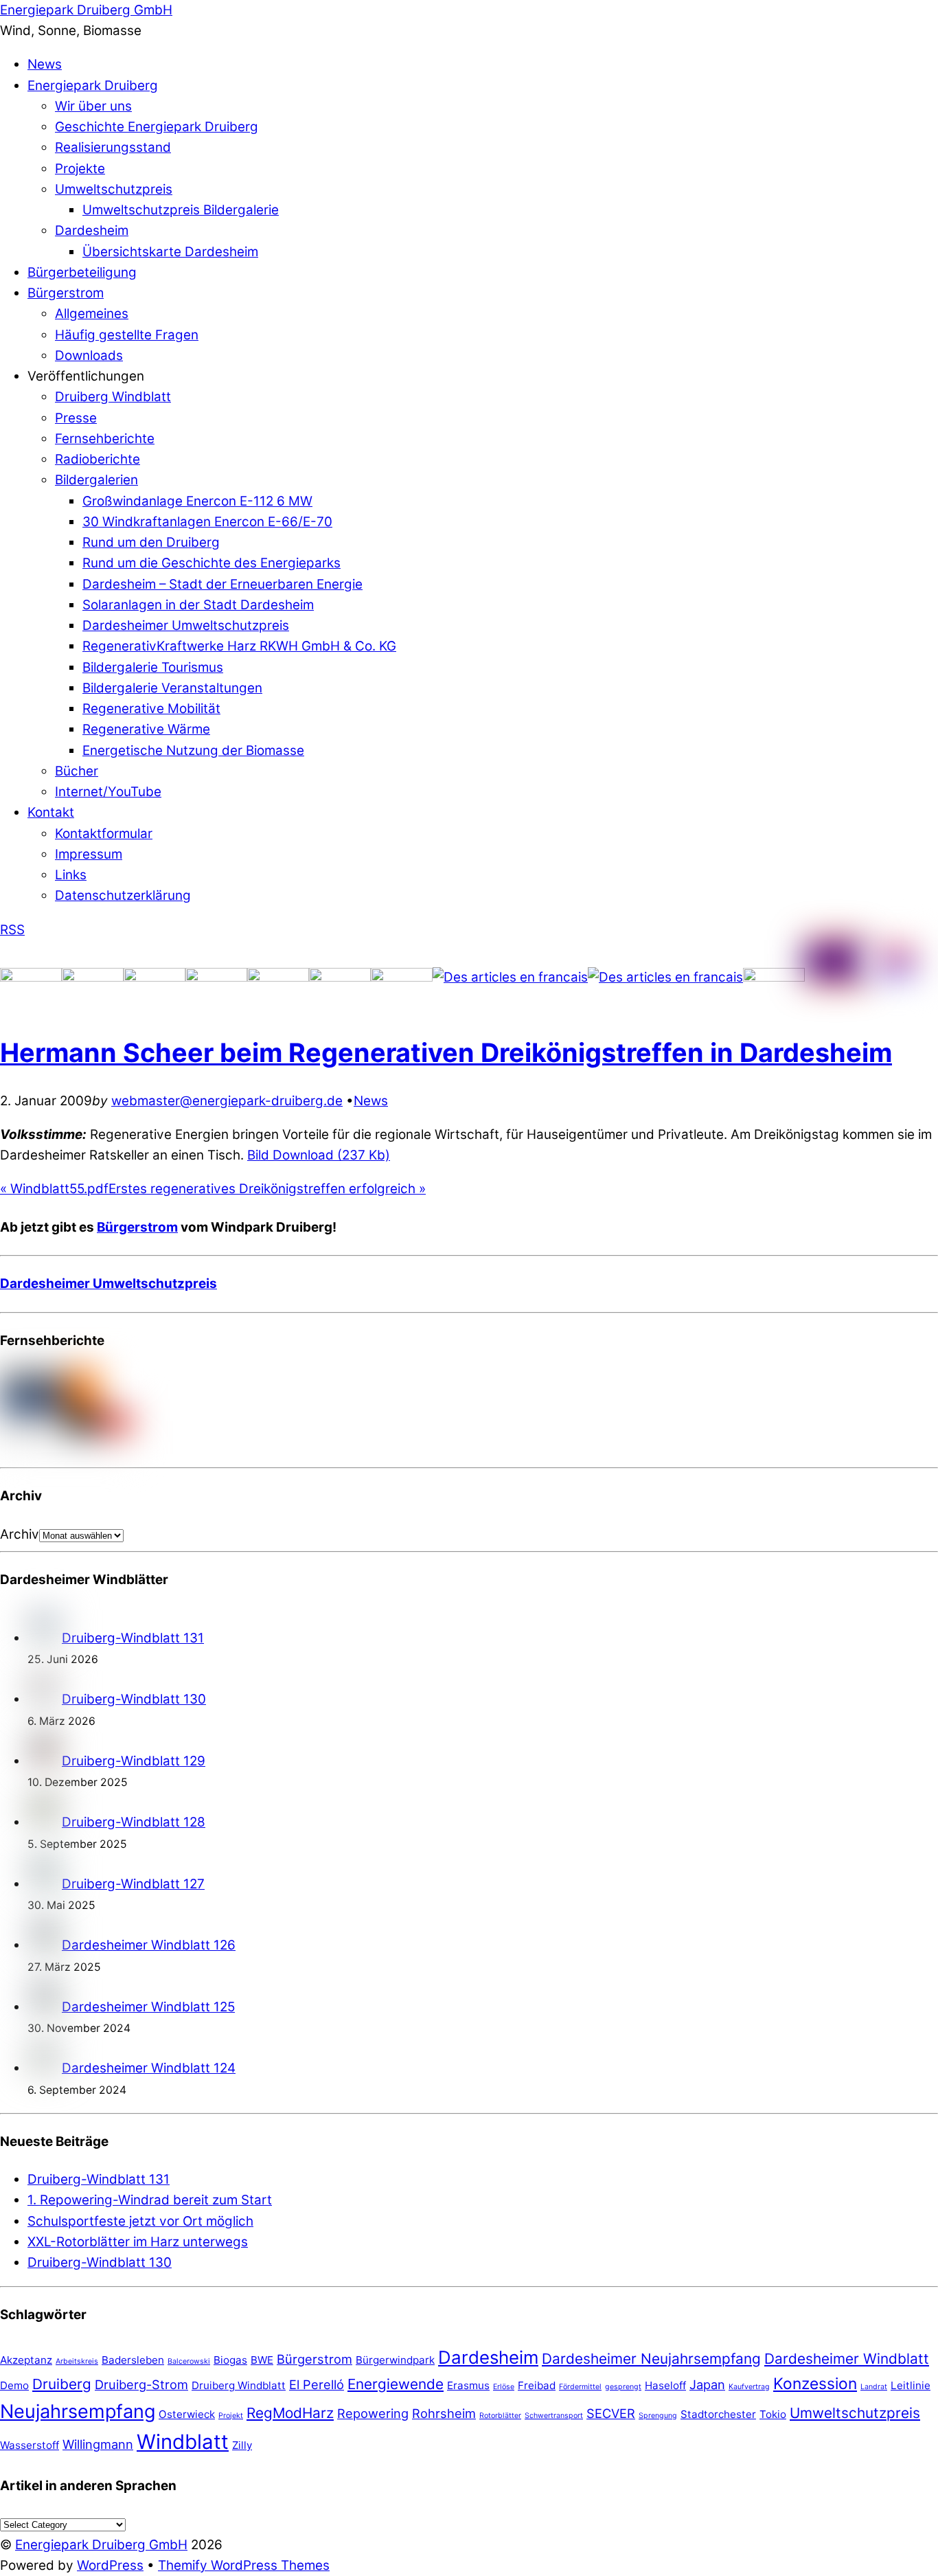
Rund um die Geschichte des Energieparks (211, 563)
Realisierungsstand (113, 147)
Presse (76, 418)
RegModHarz (290, 2413)
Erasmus (468, 2385)
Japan (707, 2384)
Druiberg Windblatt (113, 397)
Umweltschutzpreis (114, 189)
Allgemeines (92, 314)
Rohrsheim (444, 2413)
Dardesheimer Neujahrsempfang (651, 2359)
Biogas (230, 2360)
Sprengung (658, 2416)
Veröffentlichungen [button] (86, 376)
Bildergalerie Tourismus (153, 667)
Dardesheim (92, 230)
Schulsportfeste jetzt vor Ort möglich (140, 2221)
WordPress (110, 2565)
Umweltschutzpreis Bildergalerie (181, 210)
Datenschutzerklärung (123, 895)
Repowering (373, 2413)
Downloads (89, 355)
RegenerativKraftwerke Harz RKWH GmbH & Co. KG (239, 646)
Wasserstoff (30, 2445)
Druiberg (62, 2384)
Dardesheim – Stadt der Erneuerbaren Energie (222, 584)
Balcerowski (189, 2361)
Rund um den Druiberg (151, 542)
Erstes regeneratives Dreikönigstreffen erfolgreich (267, 1189)
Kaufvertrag (749, 2387)
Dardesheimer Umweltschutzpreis (186, 625)
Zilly (242, 2445)
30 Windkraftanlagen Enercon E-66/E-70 (207, 522)
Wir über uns (93, 106)
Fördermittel (580, 2387)
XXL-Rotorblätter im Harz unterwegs (138, 2242)
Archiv (20, 1534)
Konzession (815, 2383)
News (45, 64)
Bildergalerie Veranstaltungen (172, 688)
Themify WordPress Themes (244, 2565)
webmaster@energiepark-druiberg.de (227, 1101)
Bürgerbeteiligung (82, 272)
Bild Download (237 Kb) (319, 1155)
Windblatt (183, 2442)
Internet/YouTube (108, 792)
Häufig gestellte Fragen (127, 335)
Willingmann (98, 2444)
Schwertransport (554, 2416)
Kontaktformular (104, 834)
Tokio (773, 2414)
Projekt (231, 2416)
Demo (14, 2385)
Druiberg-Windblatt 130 (134, 1699)
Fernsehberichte (105, 439)
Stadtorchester (718, 2414)
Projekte (80, 169)
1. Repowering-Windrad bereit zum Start (150, 2200)
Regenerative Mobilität (151, 709)
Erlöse (504, 2387)
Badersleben (133, 2360)
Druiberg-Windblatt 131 (133, 1638)
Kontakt (51, 812)
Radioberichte (98, 459)
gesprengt (623, 2387)
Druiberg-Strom (141, 2384)
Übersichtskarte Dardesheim (170, 252)
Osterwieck (187, 2414)
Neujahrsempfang (78, 2411)
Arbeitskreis (77, 2361)
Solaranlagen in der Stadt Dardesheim (198, 605)
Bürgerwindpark (395, 2360)
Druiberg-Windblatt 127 (133, 1884)
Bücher (77, 771)
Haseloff (665, 2385)
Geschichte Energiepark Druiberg (157, 127)
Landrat (874, 2387)
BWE (262, 2360)
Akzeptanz (26, 2360)
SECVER (611, 2413)
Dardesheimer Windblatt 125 (148, 2007)
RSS (12, 930)
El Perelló (317, 2384)
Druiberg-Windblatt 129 (134, 1761)
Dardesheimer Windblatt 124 (149, 2068)
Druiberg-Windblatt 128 (134, 1822)
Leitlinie (911, 2385)
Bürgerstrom (66, 293)
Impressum (89, 854)
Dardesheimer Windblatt (847, 2359)
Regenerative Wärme (146, 729)
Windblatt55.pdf (54, 1189)
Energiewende (396, 2384)
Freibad (537, 2385)
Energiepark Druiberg (93, 86)
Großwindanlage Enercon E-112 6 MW (197, 501)
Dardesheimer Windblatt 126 (149, 1945)
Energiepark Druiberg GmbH (101, 2545)
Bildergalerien (96, 480)
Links (71, 875)
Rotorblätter (500, 2416)
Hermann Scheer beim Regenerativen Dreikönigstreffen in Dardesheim (446, 1052)
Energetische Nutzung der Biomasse (193, 750)
